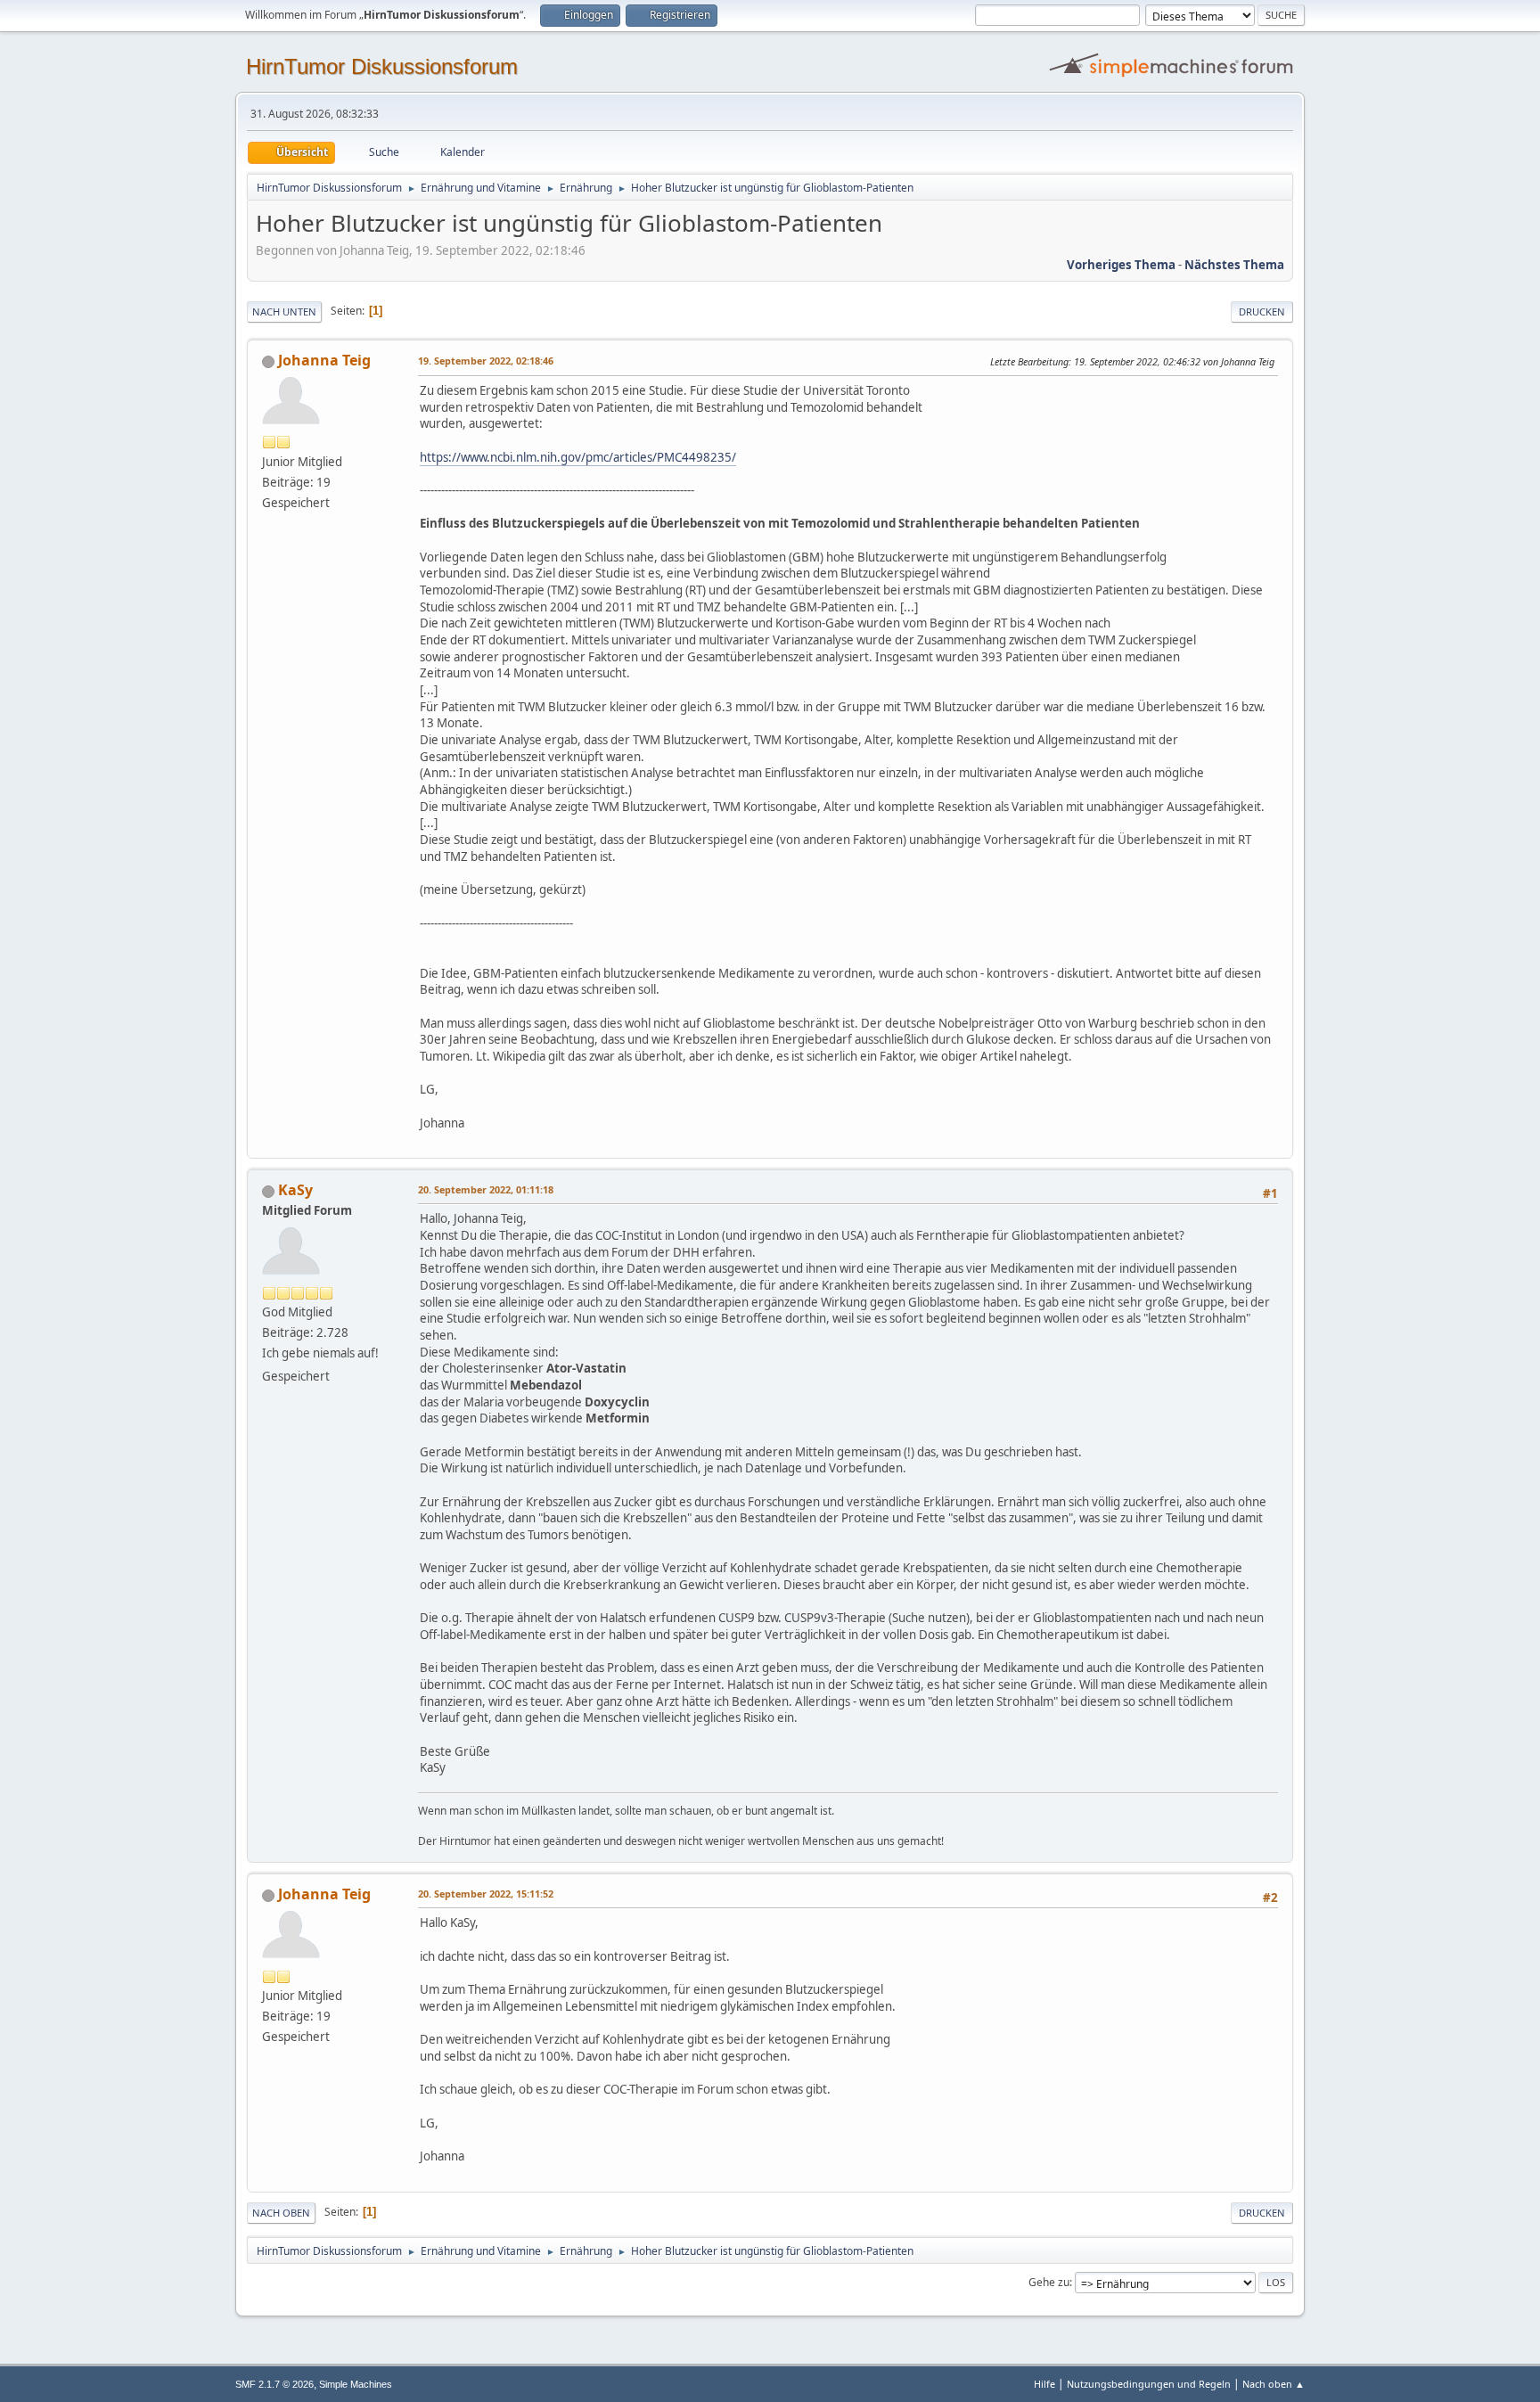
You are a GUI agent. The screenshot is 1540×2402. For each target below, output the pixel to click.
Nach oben (281, 2213)
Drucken (1262, 312)
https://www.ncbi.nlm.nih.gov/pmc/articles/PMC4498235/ (578, 457)
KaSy (295, 1190)
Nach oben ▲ (1274, 2384)
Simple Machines (356, 2384)
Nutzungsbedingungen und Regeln (1149, 2384)
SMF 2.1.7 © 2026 (274, 2384)
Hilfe (1044, 2384)
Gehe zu (1049, 2282)
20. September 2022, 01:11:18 (486, 1189)
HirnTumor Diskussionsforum (382, 66)
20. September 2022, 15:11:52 (486, 1894)
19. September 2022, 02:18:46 (486, 361)
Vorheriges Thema (1121, 265)
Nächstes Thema (1234, 265)
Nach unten (284, 312)
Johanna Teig (324, 360)
